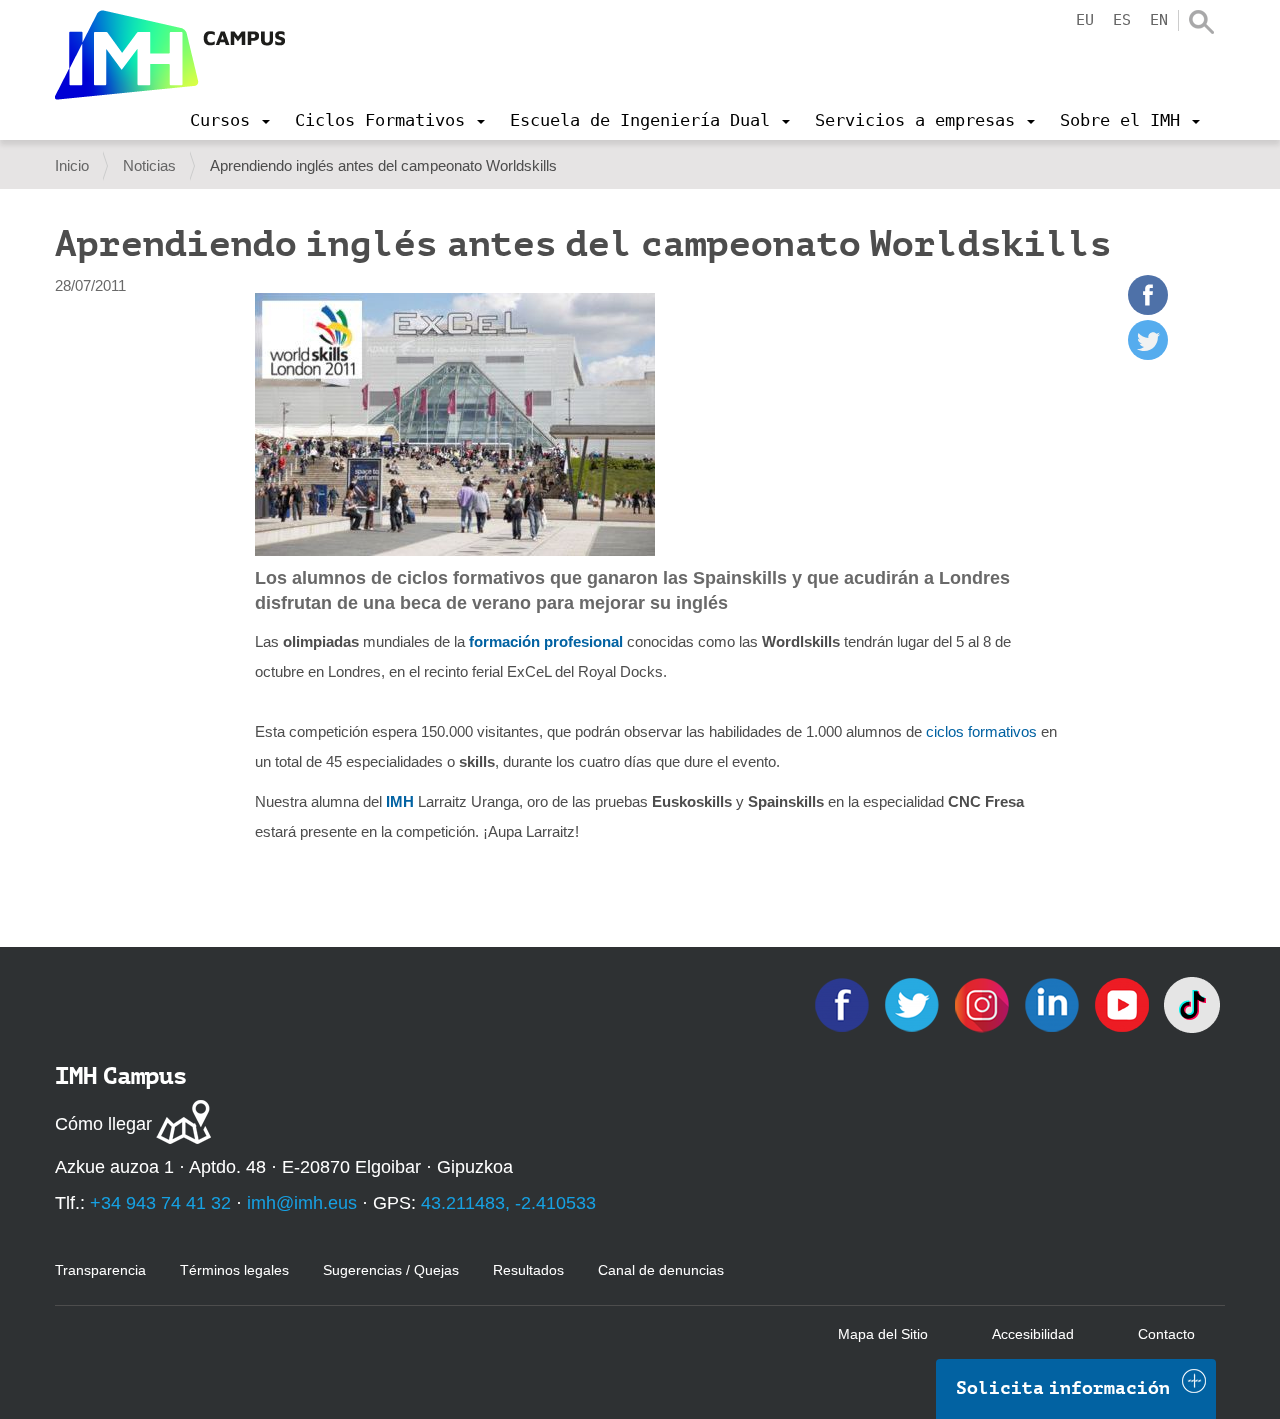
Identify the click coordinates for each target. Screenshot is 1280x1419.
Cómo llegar (103, 1124)
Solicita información (1063, 1388)
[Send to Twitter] (1148, 354)
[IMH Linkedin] (1054, 1003)
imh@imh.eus (302, 1203)
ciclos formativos (981, 731)
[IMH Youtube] (1124, 1003)
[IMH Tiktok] (1192, 1003)
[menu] (230, 120)
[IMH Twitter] (914, 1003)
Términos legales (234, 1270)
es (1122, 20)
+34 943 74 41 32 (160, 1203)
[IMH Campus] (170, 55)
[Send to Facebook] (1148, 309)
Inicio (72, 165)
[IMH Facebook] (844, 1003)
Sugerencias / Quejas (391, 1270)
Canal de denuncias (661, 1270)
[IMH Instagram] (984, 1003)
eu (1085, 20)
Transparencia (100, 1270)
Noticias (149, 165)
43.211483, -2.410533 (508, 1203)
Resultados (528, 1270)
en (1159, 20)
